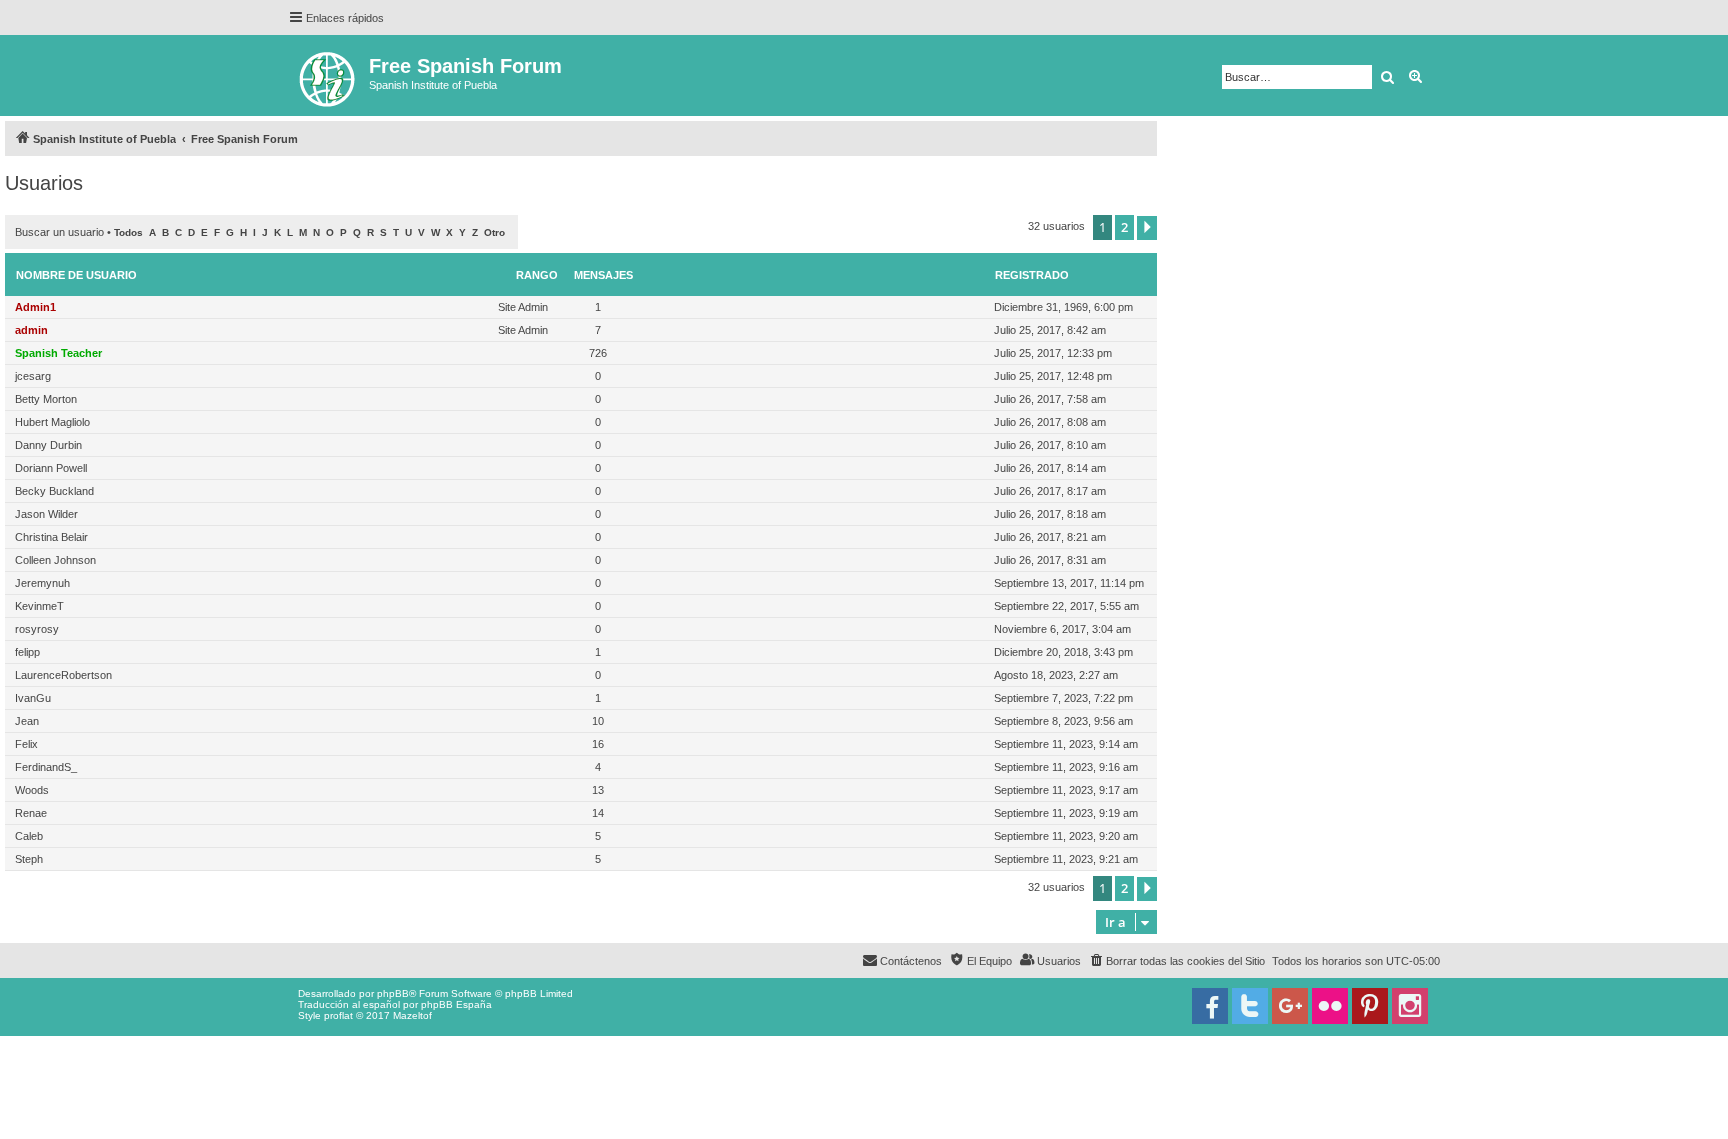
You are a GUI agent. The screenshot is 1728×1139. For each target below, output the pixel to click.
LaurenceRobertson (63, 675)
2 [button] (1124, 227)
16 (598, 744)
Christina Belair (51, 537)
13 (598, 790)
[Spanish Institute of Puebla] (328, 75)
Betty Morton (46, 399)
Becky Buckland (54, 491)
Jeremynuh (42, 583)
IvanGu (33, 698)
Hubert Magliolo (52, 422)
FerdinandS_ (46, 767)
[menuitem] (1176, 961)
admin (31, 330)
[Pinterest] (1370, 1006)
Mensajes (603, 275)
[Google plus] (1290, 1006)
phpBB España (456, 1004)
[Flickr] (1330, 1006)
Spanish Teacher (58, 353)
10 (598, 721)
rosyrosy (37, 629)
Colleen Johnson (55, 560)
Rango (537, 275)
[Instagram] (1410, 1006)
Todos (128, 232)
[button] (1147, 228)
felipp (27, 652)
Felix (26, 744)
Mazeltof (412, 1015)
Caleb (29, 836)
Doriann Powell (51, 468)
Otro (494, 232)
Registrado (1032, 275)
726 (598, 353)
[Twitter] (1250, 1006)
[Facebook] (1210, 1006)
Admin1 (35, 307)
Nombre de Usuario (76, 275)
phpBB (393, 993)
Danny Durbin (48, 445)
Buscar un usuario (59, 232)
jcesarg (33, 376)
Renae (31, 813)
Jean (27, 721)
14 (598, 813)
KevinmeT (39, 606)
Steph (29, 859)
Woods (32, 790)
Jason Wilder (46, 514)
